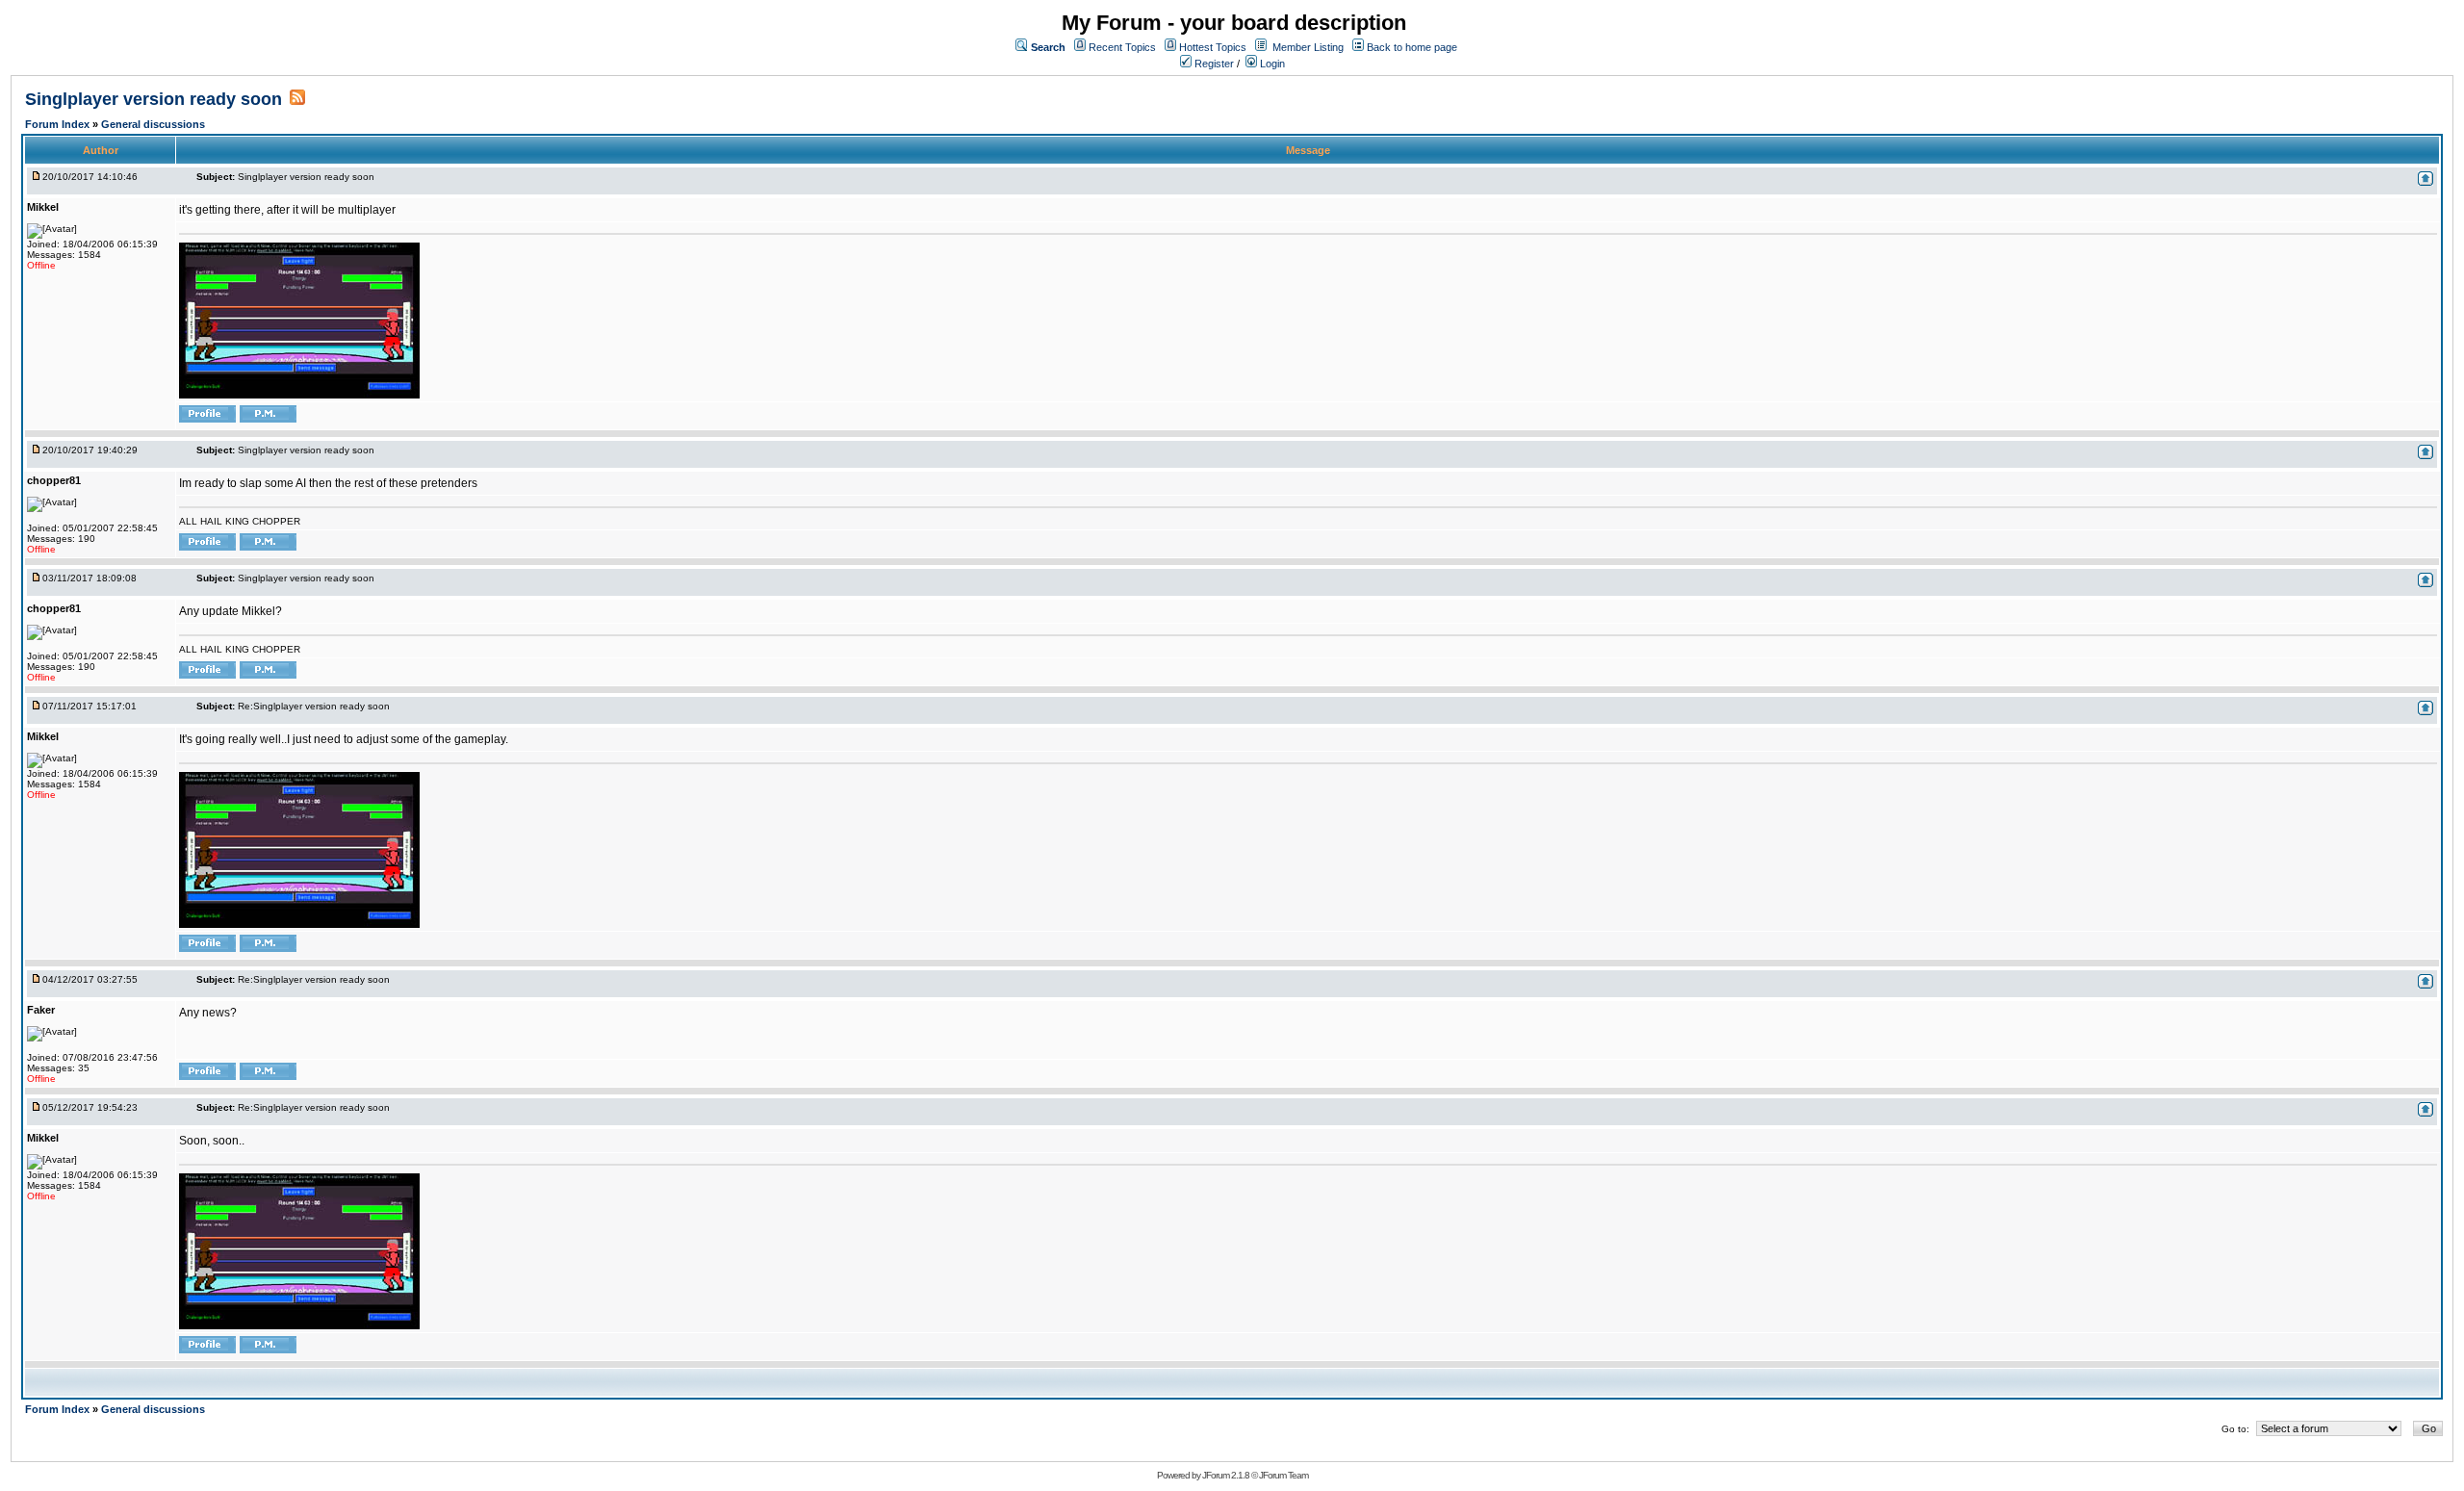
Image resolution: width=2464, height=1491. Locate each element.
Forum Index (59, 124)
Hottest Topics (1213, 47)
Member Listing (1308, 47)
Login (1271, 64)
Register (1213, 64)
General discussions (153, 124)
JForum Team (1283, 1475)
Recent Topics (1122, 47)
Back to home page (1412, 47)
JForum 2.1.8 (1226, 1475)
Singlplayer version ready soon (154, 99)
